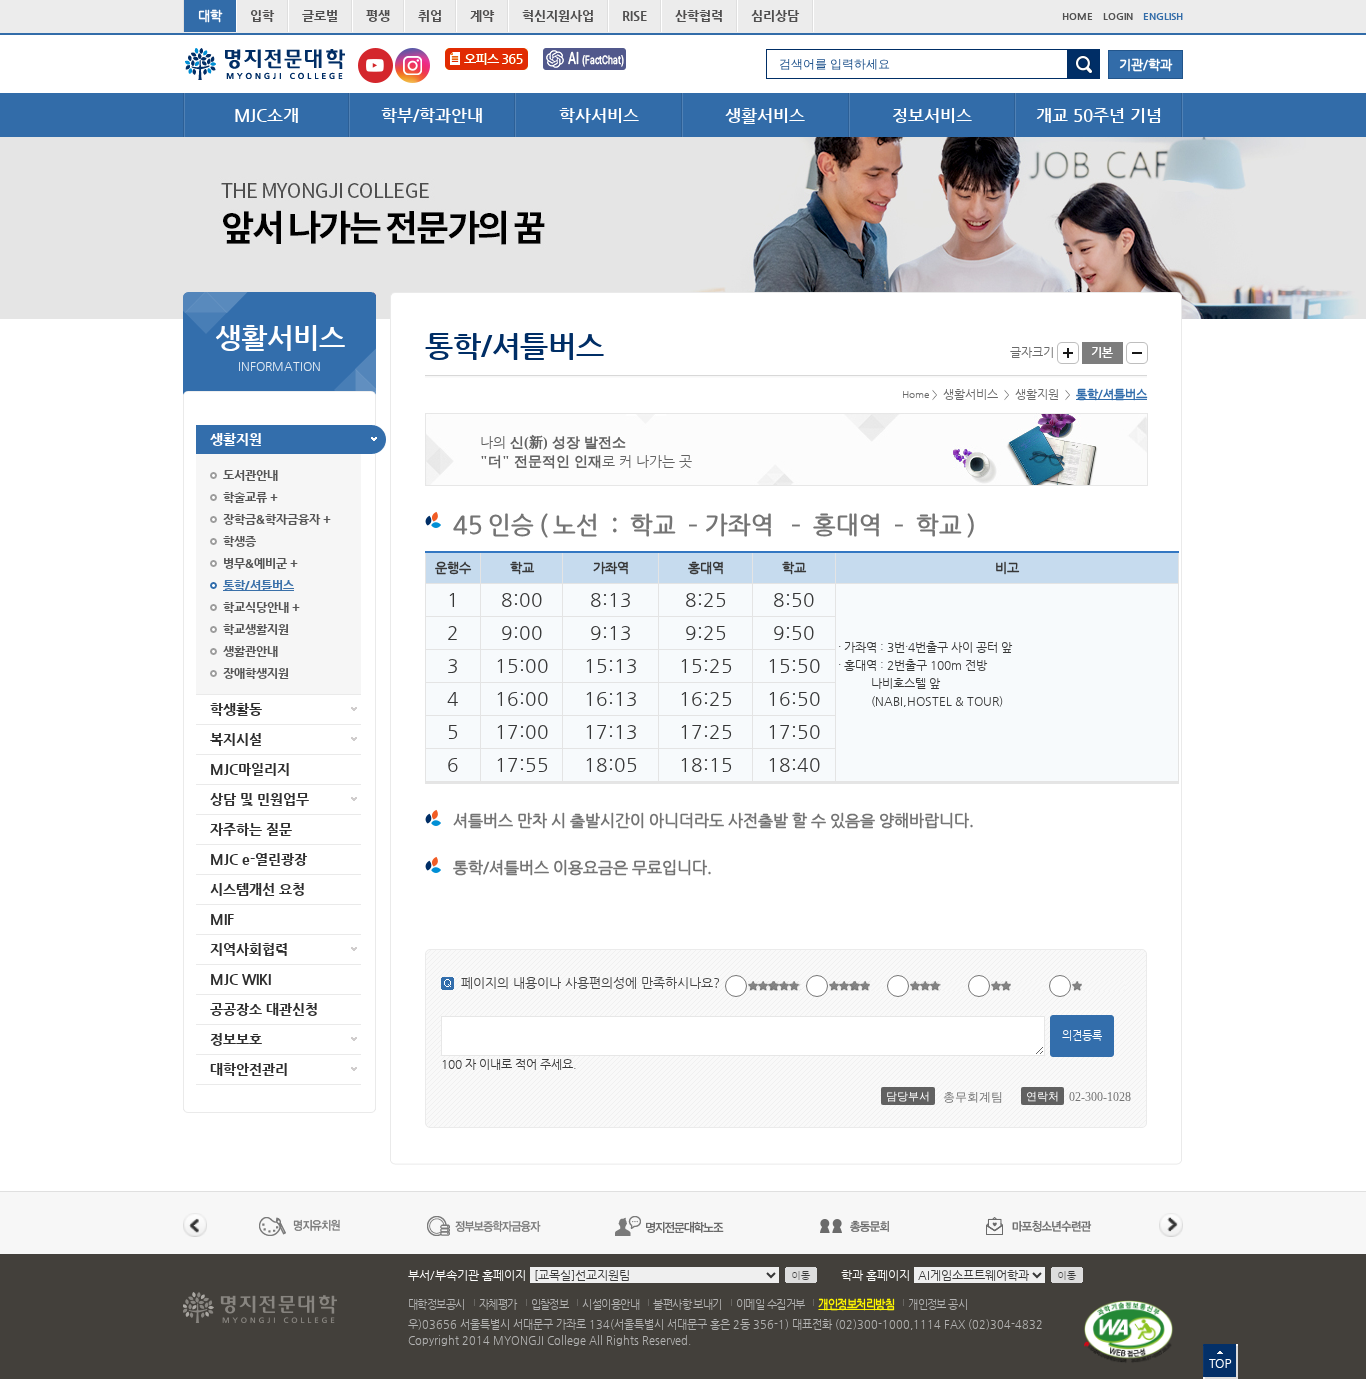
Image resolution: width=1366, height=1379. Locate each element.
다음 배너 (1171, 1225)
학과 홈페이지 (875, 1275)
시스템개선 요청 (257, 889)
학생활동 (236, 709)
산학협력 (699, 15)
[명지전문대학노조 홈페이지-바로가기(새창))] (669, 1225)
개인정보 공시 (937, 1304)
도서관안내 (250, 475)
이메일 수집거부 (770, 1304)
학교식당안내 (256, 607)
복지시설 (236, 739)
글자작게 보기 (1137, 353)
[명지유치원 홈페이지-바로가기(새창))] (299, 1225)
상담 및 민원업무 (259, 799)
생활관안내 (250, 651)
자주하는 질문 (251, 829)
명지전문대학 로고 (265, 64)
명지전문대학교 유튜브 (375, 65)
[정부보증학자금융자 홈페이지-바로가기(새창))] (484, 1225)
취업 (430, 15)
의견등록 (1082, 1035)
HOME (1077, 16)
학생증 (239, 541)
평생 (378, 15)
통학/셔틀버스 (258, 585)
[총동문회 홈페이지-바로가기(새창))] (854, 1225)
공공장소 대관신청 (264, 1009)
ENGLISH (1163, 16)
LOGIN (1118, 16)
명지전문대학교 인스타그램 (412, 65)
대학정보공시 (436, 1304)
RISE (634, 15)
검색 (1083, 64)
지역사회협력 (249, 949)
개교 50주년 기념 (1099, 115)
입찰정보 (550, 1304)
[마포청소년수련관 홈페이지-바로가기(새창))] (1039, 1225)
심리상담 (775, 15)
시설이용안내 (610, 1304)
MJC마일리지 (250, 769)
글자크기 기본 (1102, 353)
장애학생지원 (256, 673)
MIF (222, 919)
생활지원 (236, 439)
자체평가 (498, 1304)
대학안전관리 (249, 1069)
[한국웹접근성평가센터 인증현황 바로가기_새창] (1128, 1330)
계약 (482, 15)
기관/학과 (1145, 64)
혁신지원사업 (558, 15)
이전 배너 (195, 1225)
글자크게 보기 (1068, 353)
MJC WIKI (240, 979)
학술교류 (245, 497)
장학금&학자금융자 (271, 519)
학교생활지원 (256, 629)
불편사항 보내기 (687, 1304)
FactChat (598, 65)
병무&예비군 (255, 563)
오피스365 (486, 65)
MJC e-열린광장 (258, 859)
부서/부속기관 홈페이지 (467, 1275)
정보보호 (236, 1039)
